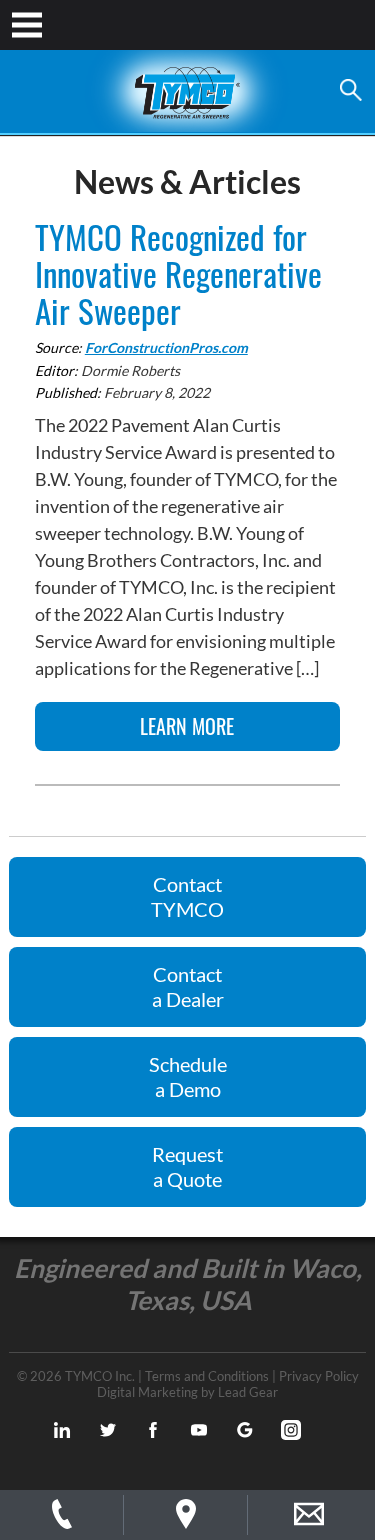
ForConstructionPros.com (166, 347)
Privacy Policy (319, 1376)
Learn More (187, 726)
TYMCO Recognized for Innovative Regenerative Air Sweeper (178, 273)
